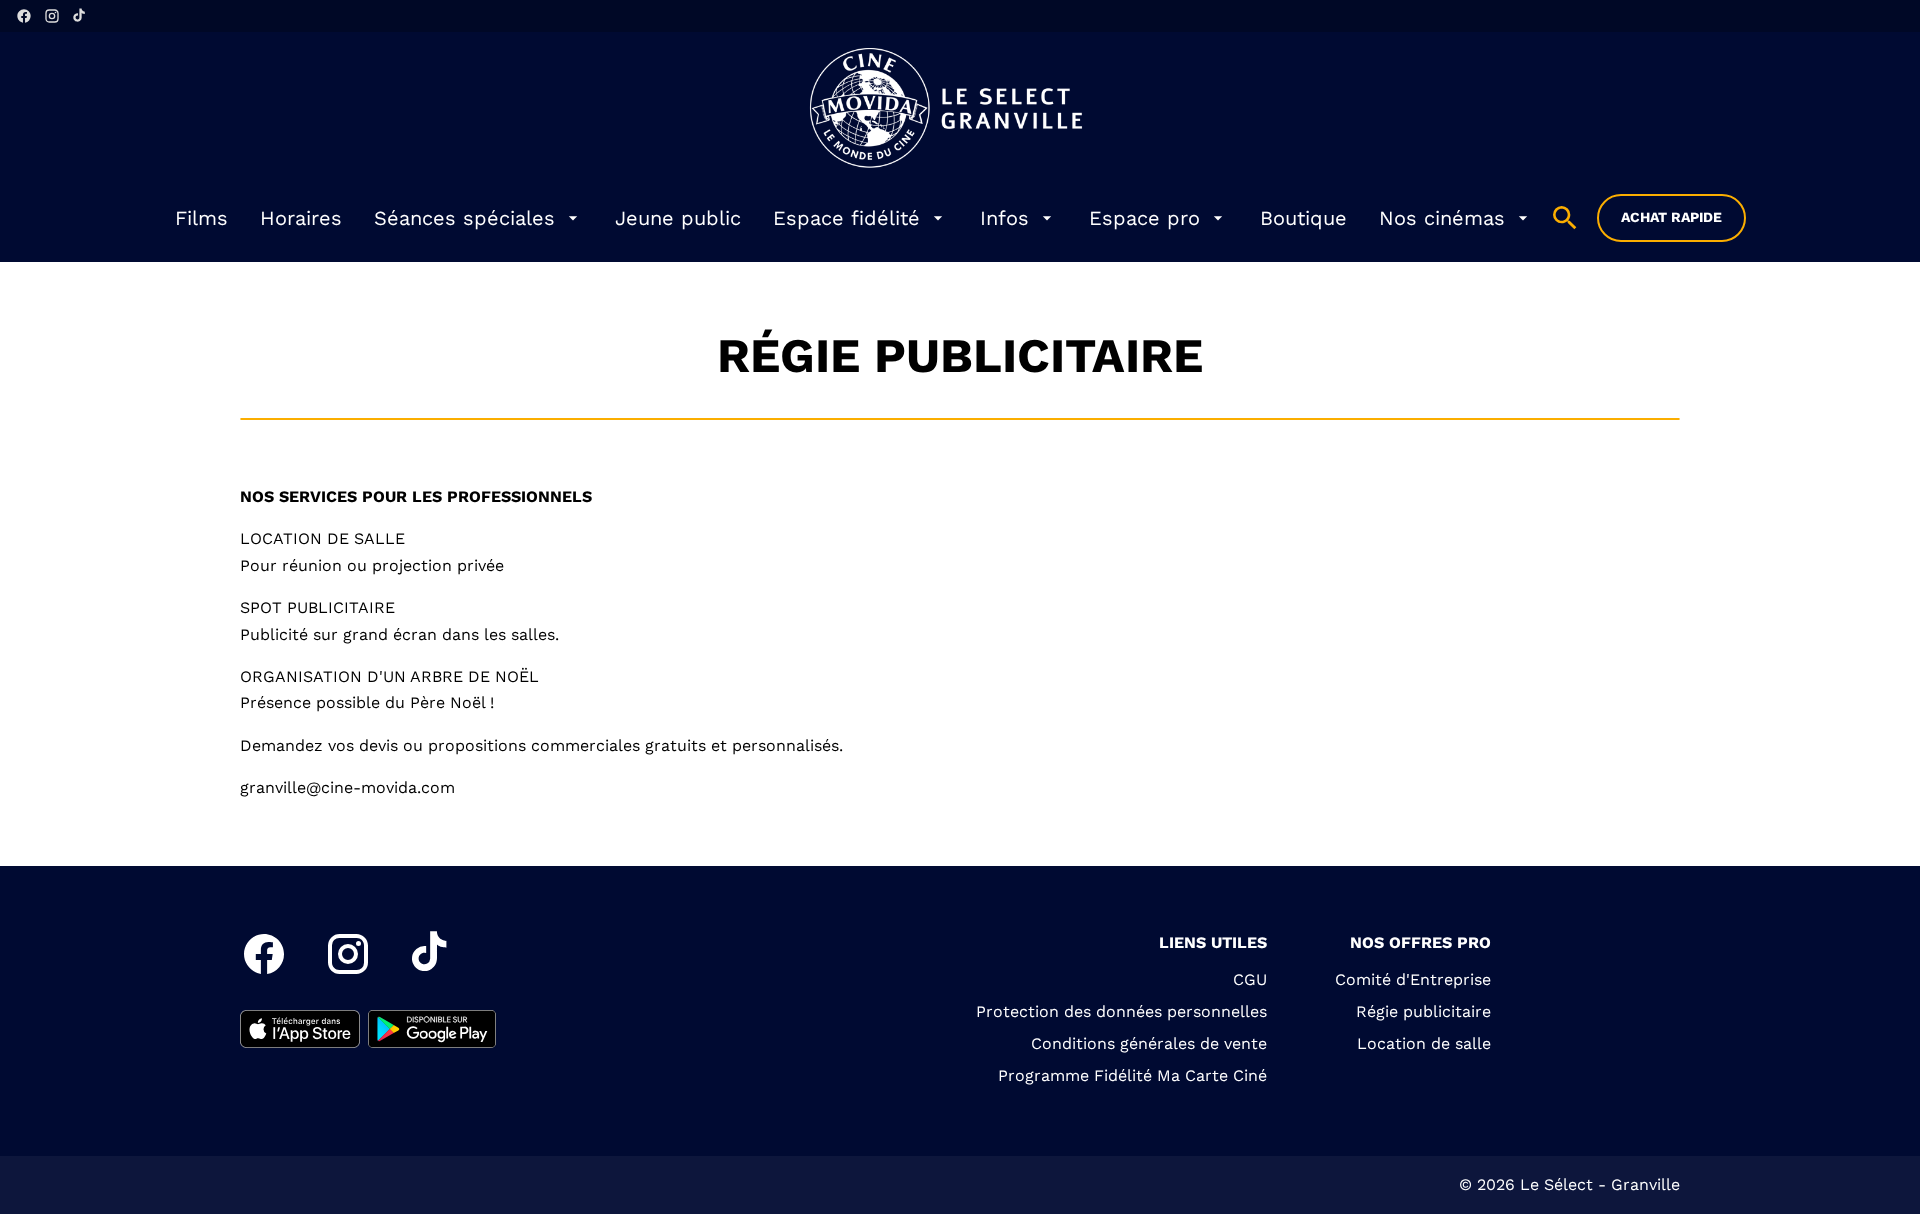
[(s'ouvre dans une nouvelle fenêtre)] (300, 1029)
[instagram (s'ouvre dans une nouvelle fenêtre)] (52, 16)
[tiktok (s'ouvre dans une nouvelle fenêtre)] (80, 16)
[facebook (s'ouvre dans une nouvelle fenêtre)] (24, 16)
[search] (1565, 218)
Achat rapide (1671, 217)
